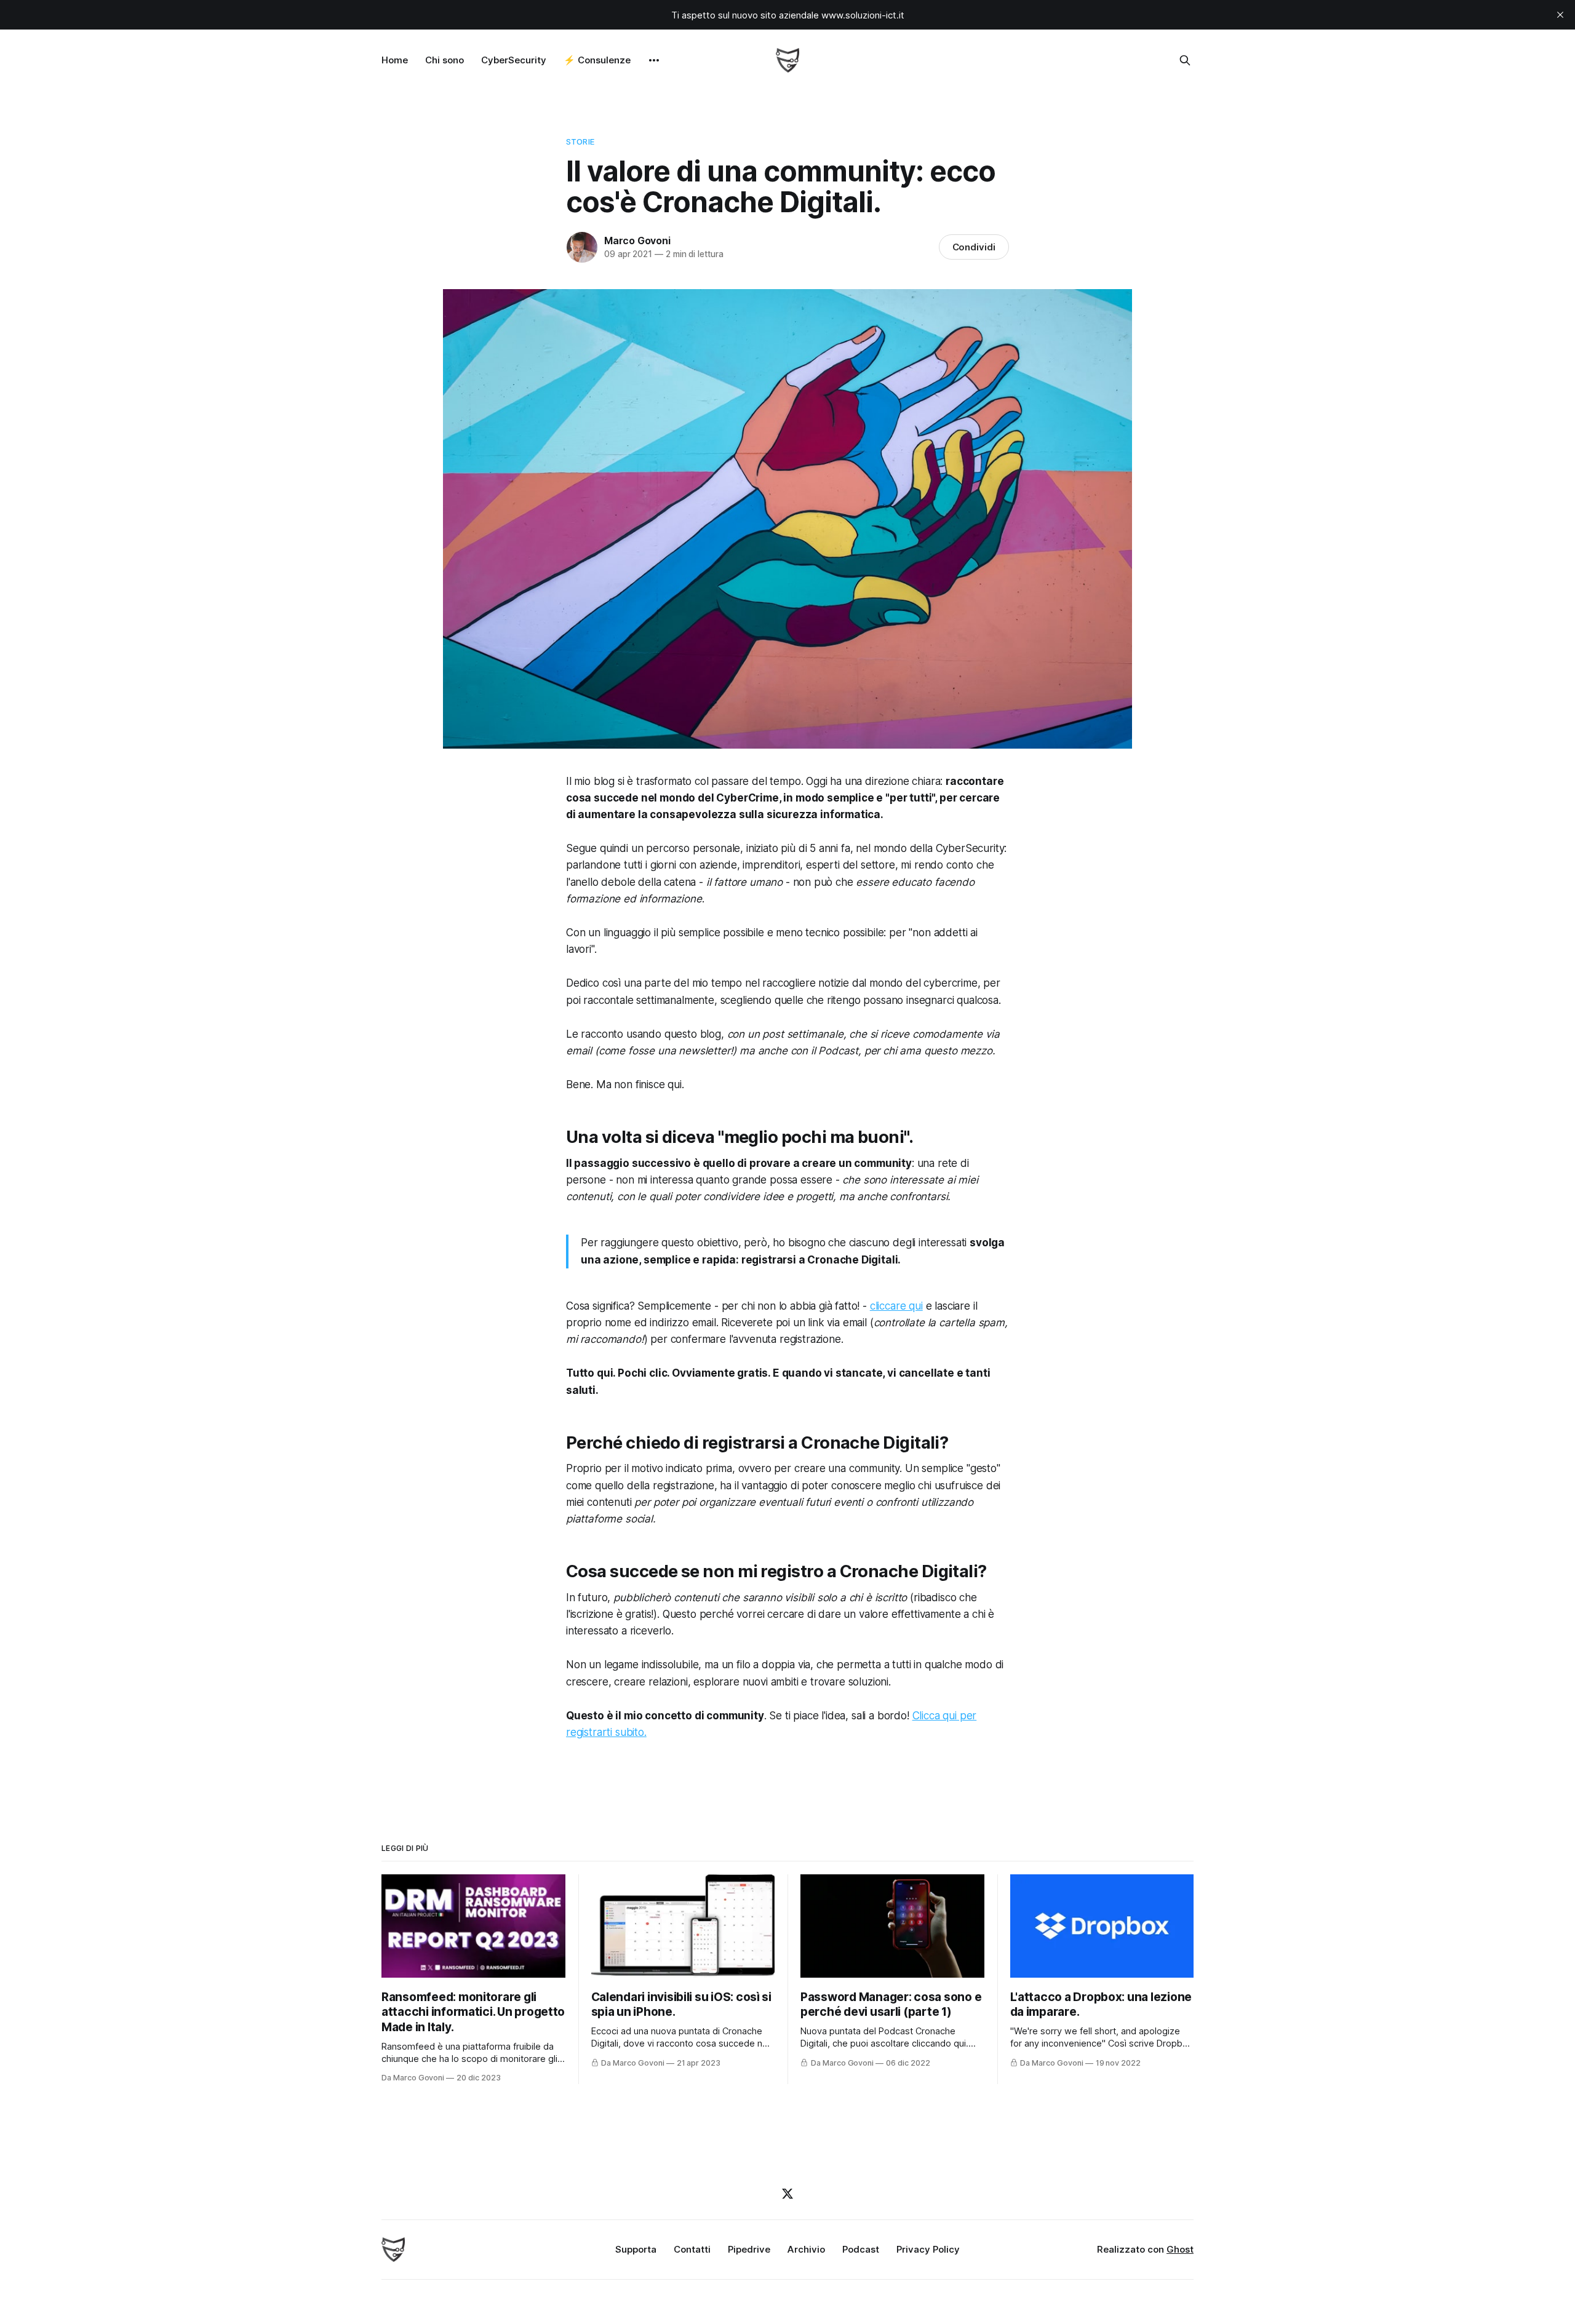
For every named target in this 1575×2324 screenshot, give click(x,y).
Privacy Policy (928, 2249)
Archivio (806, 2249)
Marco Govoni (637, 241)
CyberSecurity (514, 60)
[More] (654, 60)
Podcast (861, 2249)
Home (395, 60)
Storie (580, 141)
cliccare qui (896, 1306)
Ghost (1180, 2249)
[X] (787, 2194)
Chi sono (445, 60)
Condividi (974, 247)
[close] (1560, 15)
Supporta (636, 2249)
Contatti (692, 2249)
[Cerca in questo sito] (1185, 60)
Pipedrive (749, 2249)
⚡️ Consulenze (597, 60)
